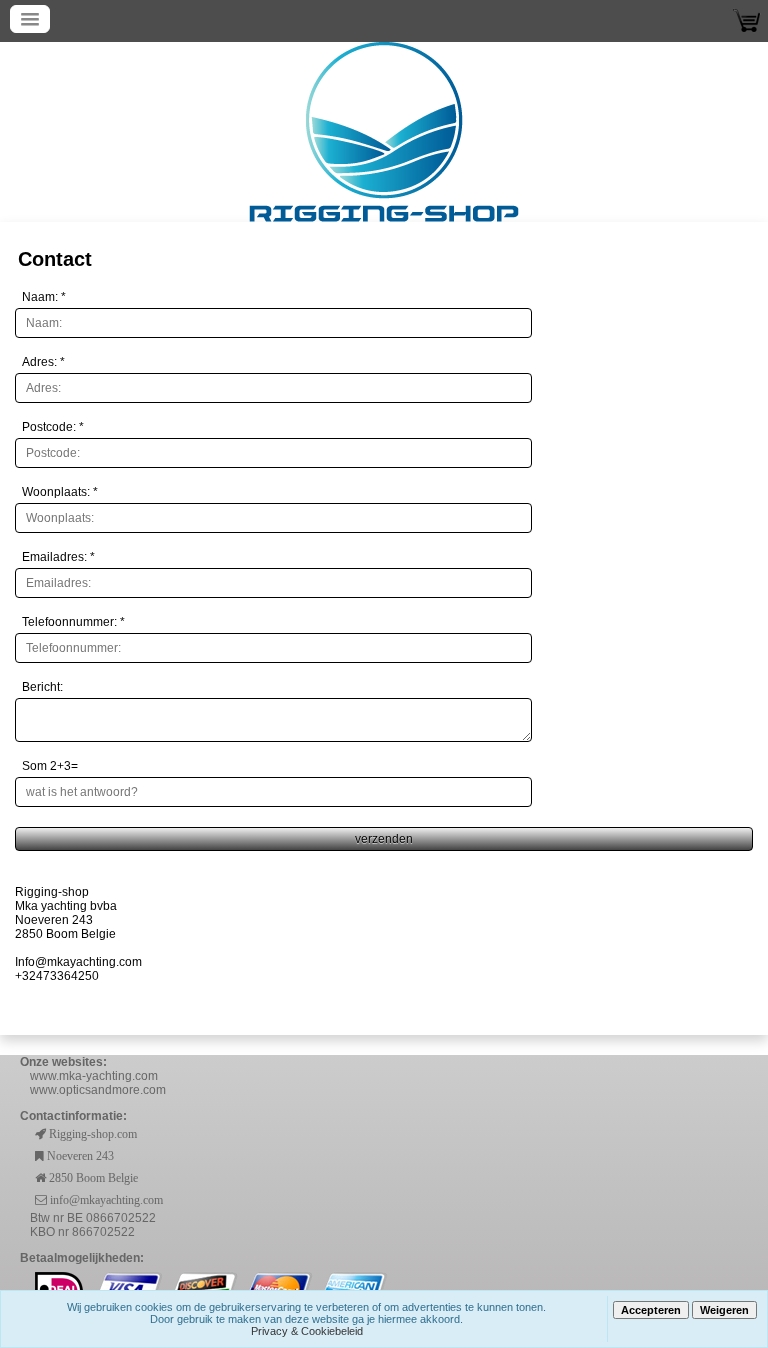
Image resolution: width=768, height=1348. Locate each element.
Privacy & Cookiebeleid (307, 1331)
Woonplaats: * (60, 492)
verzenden (384, 839)
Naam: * (44, 297)
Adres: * (43, 362)
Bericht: (42, 687)
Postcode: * (53, 427)
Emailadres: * (58, 557)
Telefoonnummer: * (73, 622)
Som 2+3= (50, 766)
